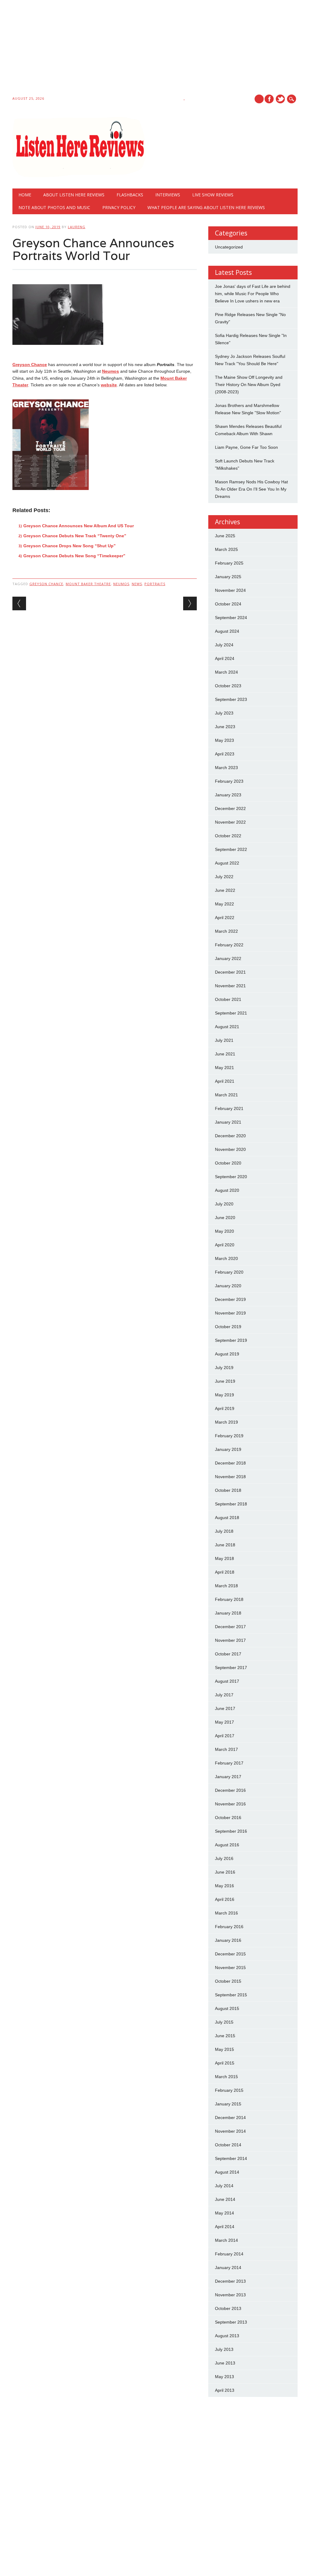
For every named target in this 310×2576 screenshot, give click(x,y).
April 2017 (225, 1736)
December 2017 (230, 1627)
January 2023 (228, 795)
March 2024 (226, 672)
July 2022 (224, 877)
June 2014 (225, 2199)
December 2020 (230, 1136)
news (137, 584)
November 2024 (230, 590)
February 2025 (229, 563)
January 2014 (228, 2268)
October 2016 (228, 1818)
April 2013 (225, 2390)
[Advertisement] (155, 49)
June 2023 (225, 727)
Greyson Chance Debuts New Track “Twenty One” (75, 536)
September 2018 (231, 1504)
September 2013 (231, 2322)
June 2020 (225, 1218)
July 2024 (224, 645)
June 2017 (225, 1708)
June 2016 (225, 1872)
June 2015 (225, 2036)
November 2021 (230, 986)
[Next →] (190, 603)
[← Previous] (19, 603)
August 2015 (227, 2008)
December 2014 (230, 2118)
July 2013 (224, 2349)
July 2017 (224, 1695)
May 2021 (224, 1068)
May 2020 (224, 1231)
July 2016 (224, 1858)
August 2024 (227, 631)
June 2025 (225, 536)
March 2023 (226, 768)
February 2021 (229, 1108)
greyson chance (46, 584)
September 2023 (231, 699)
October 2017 (228, 1654)
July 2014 (224, 2186)
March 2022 (226, 931)
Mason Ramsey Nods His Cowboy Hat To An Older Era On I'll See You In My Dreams (251, 489)
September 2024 (231, 618)
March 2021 (226, 1095)
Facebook (269, 99)
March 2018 (226, 1586)
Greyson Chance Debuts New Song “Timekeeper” (74, 556)
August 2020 (227, 1190)
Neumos (110, 371)
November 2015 (230, 1968)
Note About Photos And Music (54, 207)
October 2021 (228, 999)
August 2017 (227, 1681)
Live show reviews (213, 195)
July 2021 (224, 1040)
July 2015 (224, 2022)
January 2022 (228, 958)
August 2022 (227, 863)
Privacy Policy (119, 207)
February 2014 (229, 2254)
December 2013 (230, 2281)
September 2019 (231, 1340)
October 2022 (228, 836)
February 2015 (229, 2090)
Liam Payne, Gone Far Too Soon (246, 447)
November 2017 (230, 1640)
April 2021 (225, 1081)
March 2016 (226, 1913)
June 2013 (225, 2363)
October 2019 (228, 1327)
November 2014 (230, 2131)
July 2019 (224, 1368)
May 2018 (224, 1558)
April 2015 (225, 2063)
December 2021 (230, 972)
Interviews (168, 195)
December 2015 (230, 1954)
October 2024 (228, 604)
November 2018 (230, 1477)
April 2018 (225, 1572)
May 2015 (224, 2049)
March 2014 (226, 2240)
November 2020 (230, 1149)
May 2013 (224, 2377)
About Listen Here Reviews (74, 195)
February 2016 (229, 1927)
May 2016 (224, 1886)
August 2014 (227, 2172)
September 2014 (231, 2158)
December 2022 (230, 808)
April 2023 (225, 754)
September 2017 (231, 1668)
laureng (77, 227)
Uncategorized (229, 247)
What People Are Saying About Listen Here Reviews (206, 207)
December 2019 (230, 1299)
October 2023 (228, 686)
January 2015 (228, 2104)
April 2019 (225, 1408)
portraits (155, 584)
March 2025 (226, 549)
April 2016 (225, 1899)
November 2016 (230, 1804)
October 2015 (228, 1981)
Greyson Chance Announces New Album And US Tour (79, 526)
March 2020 (226, 1258)
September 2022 (231, 849)
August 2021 (227, 1027)
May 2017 (224, 1722)
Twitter (280, 99)
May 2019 (224, 1395)
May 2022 (224, 904)
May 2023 (224, 740)
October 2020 (228, 1163)
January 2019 (228, 1449)
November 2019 (230, 1313)
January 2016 (228, 1940)
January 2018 (228, 1613)
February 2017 (229, 1763)
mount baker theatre (88, 584)
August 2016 (227, 1845)
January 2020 (228, 1286)
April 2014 (225, 2227)
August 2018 (227, 1518)
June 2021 (225, 1054)
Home (25, 195)
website (109, 385)
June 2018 (225, 1545)
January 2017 (228, 1777)
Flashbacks (130, 195)
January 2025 (228, 577)
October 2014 (228, 2145)
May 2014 (224, 2213)
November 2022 (230, 822)
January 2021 (228, 1122)
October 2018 (228, 1490)
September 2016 (231, 1831)
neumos (121, 584)
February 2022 (229, 945)
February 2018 (229, 1599)
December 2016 (230, 1790)
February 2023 (229, 781)
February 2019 (229, 1436)
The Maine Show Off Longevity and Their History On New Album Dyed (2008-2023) (249, 385)
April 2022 (225, 918)
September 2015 (231, 1995)
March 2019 (226, 1422)
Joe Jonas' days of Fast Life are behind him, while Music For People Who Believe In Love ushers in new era (253, 294)
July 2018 (224, 1531)
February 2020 (229, 1272)
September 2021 (231, 1013)
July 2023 (224, 713)
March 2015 (226, 2077)
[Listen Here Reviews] (79, 176)
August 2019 (227, 1354)
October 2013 (228, 2308)
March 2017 (226, 1749)
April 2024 (225, 658)
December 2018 (230, 1463)
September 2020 (231, 1177)
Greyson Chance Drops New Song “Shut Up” (69, 546)
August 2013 (227, 2336)
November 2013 (230, 2295)
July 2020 (224, 1204)
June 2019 (225, 1381)
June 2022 (225, 890)
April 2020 (225, 1245)
